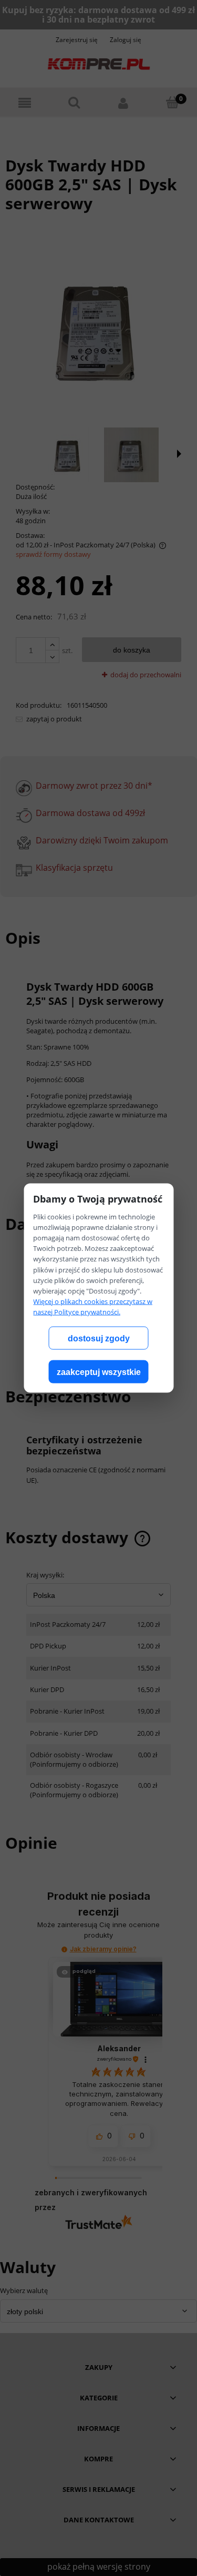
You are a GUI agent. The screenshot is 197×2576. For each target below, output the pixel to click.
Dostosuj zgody (99, 1338)
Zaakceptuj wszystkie (99, 1372)
